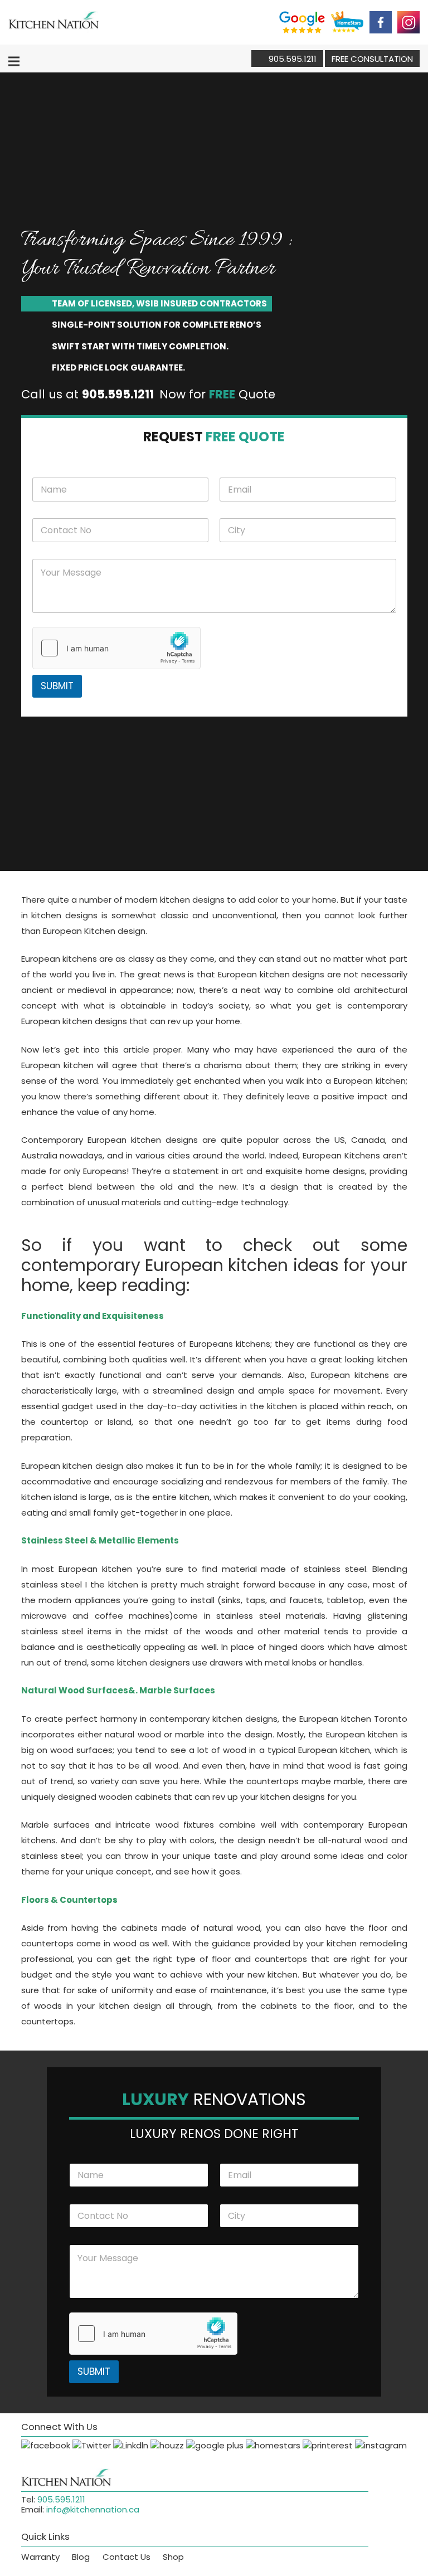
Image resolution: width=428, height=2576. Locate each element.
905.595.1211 (61, 2499)
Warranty (40, 2557)
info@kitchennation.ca (93, 2509)
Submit (57, 686)
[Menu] (14, 61)
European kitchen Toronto (353, 1719)
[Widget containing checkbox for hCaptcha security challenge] (116, 648)
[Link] (54, 22)
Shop (173, 2557)
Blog (81, 2557)
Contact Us (127, 2557)
